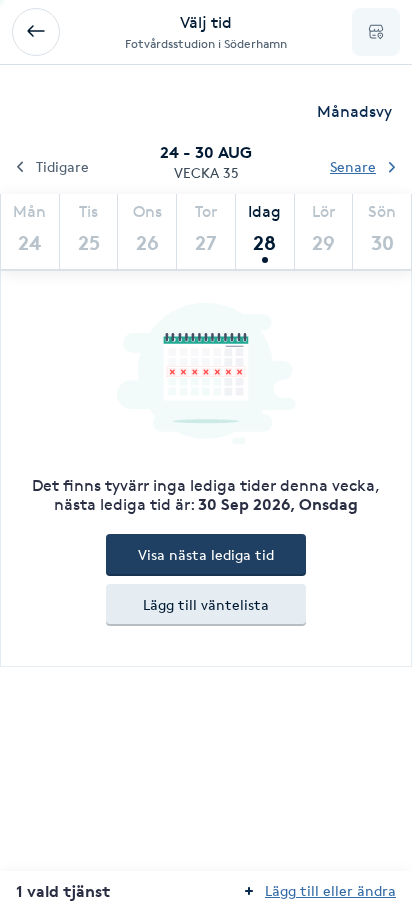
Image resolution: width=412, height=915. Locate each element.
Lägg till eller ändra (330, 890)
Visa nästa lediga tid (206, 554)
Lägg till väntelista (206, 604)
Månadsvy (354, 111)
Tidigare (62, 166)
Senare (353, 166)
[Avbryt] (36, 32)
